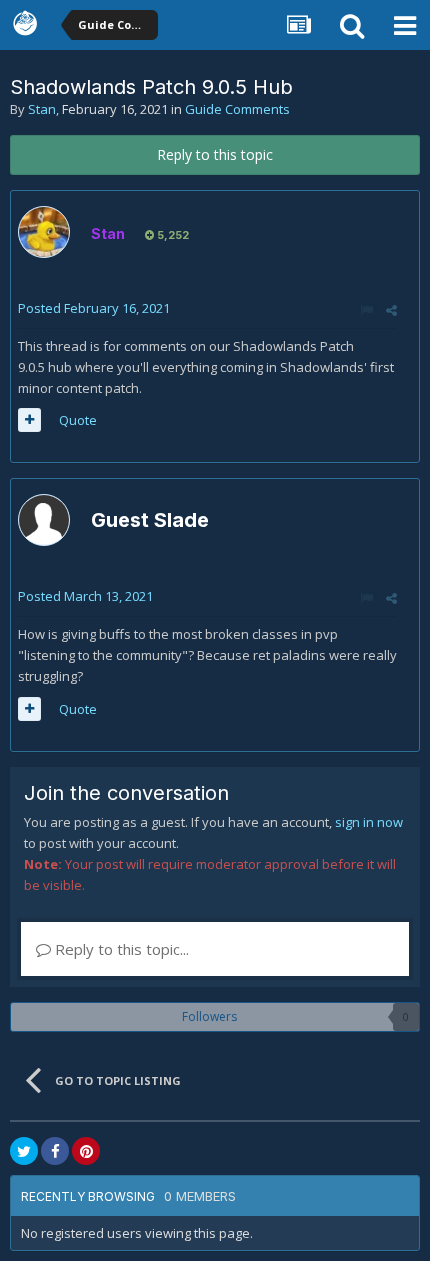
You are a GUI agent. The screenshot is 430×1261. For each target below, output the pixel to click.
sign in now (369, 822)
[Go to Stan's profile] (44, 232)
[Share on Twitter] (24, 1151)
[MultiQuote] (29, 420)
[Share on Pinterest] (86, 1151)
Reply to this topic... (120, 949)
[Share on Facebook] (55, 1151)
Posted (94, 308)
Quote (78, 420)
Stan (42, 109)
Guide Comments (237, 109)
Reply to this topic (215, 154)
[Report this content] (366, 310)
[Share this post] (391, 310)
